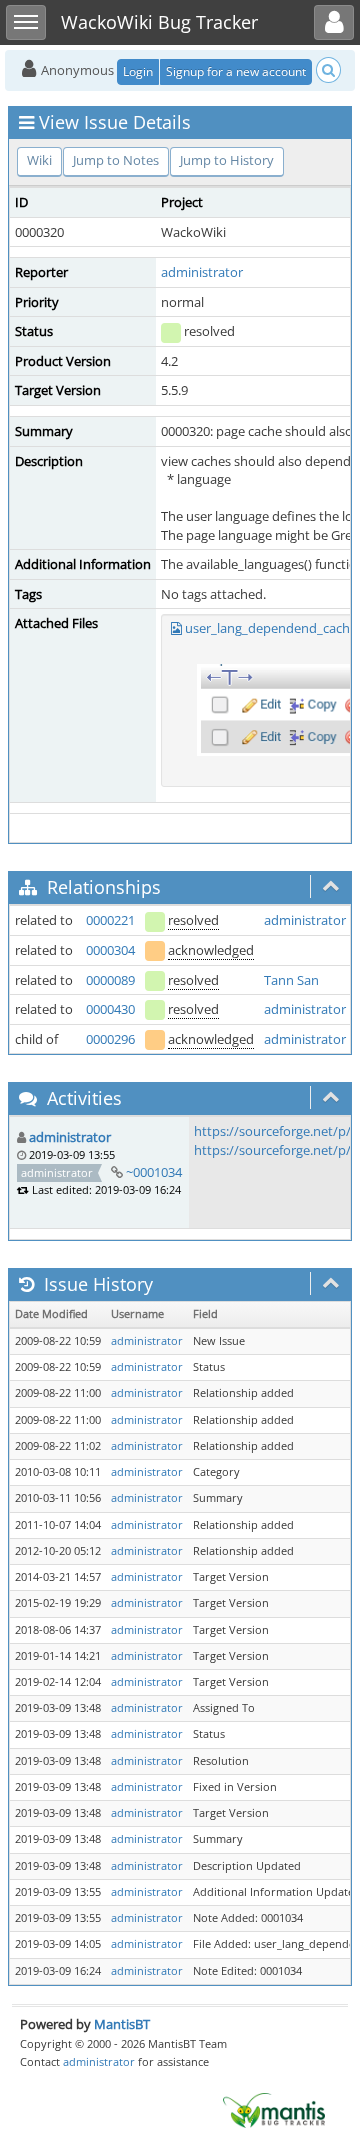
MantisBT (122, 2024)
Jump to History (227, 160)
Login (138, 71)
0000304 (110, 950)
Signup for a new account (236, 71)
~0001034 (154, 1172)
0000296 (110, 1039)
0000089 (110, 980)
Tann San (291, 980)
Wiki (39, 160)
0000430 (110, 1009)
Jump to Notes (116, 160)
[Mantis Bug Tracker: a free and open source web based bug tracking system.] (274, 2109)
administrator (202, 272)
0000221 (110, 920)
